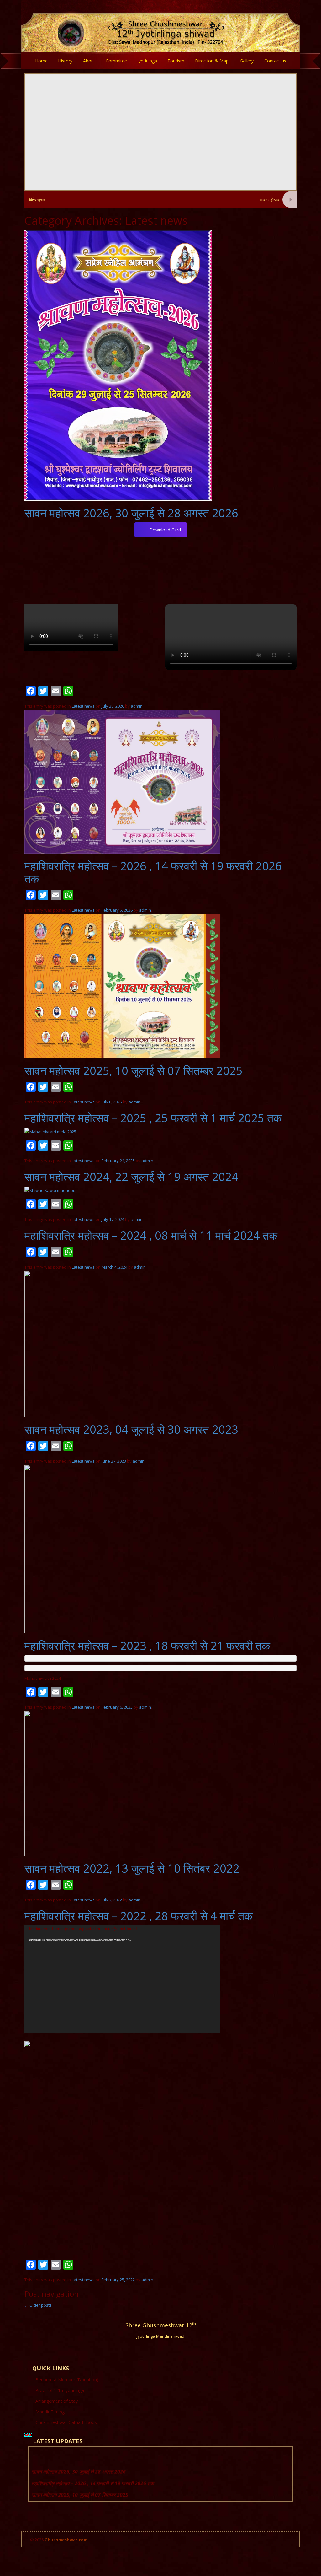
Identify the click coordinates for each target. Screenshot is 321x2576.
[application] (122, 1979)
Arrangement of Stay (57, 2401)
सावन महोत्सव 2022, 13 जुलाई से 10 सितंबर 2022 (132, 1868)
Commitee (116, 61)
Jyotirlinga (147, 61)
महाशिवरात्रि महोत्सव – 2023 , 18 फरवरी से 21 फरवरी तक (147, 1646)
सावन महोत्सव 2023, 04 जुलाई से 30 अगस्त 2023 (131, 1429)
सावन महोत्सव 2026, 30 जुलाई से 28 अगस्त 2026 (245, 200)
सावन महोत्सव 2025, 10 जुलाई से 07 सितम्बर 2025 (134, 1071)
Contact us (275, 61)
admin (137, 706)
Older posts (38, 2305)
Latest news (83, 706)
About (89, 61)
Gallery (247, 61)
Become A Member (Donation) (67, 2380)
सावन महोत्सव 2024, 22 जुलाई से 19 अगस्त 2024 (131, 1177)
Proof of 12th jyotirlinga (60, 2390)
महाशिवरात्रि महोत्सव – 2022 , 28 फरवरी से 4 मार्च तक (139, 1916)
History (65, 61)
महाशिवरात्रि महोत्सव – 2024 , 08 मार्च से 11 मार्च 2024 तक (151, 1235)
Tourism (176, 61)
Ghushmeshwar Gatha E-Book (66, 2422)
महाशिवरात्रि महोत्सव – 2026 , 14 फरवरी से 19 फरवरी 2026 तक (153, 872)
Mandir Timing (50, 2412)
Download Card (165, 530)
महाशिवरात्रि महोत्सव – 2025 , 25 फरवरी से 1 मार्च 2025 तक (153, 1118)
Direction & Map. (212, 61)
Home (41, 61)
